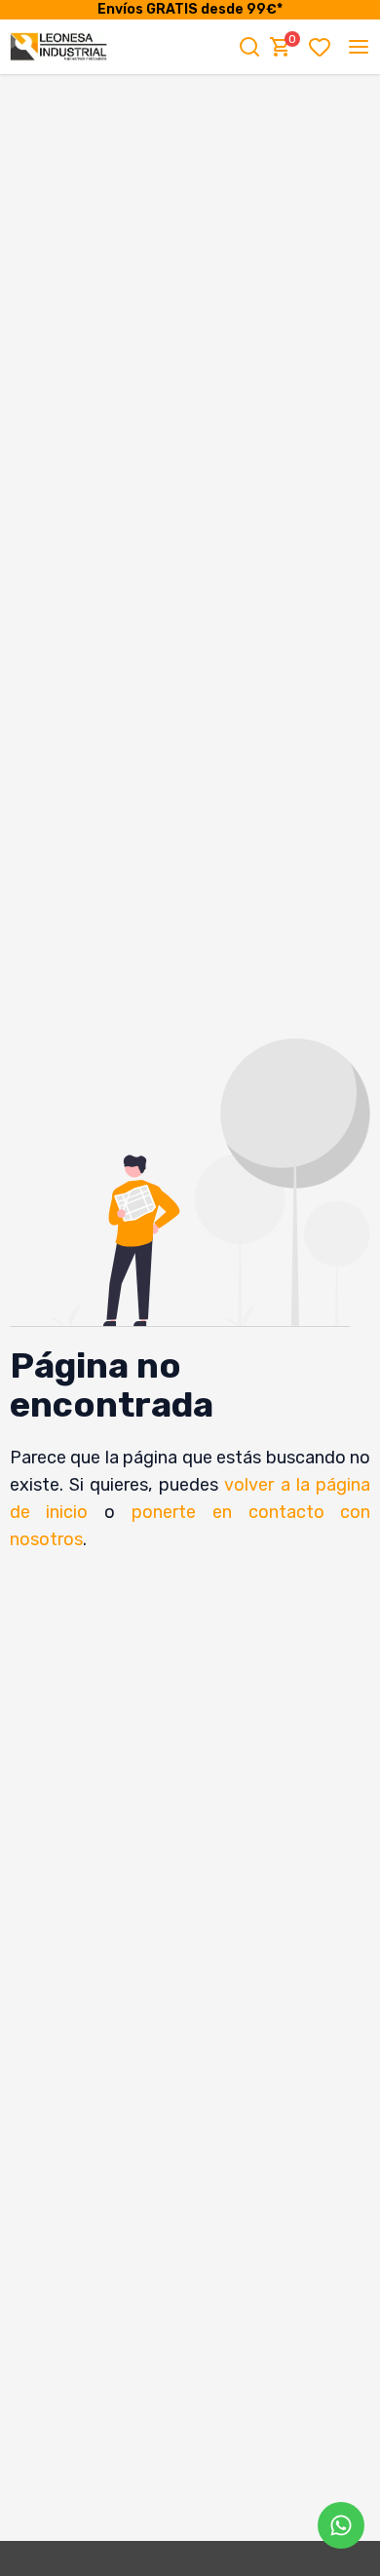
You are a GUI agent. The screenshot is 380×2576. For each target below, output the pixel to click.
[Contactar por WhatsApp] (341, 2525)
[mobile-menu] (359, 47)
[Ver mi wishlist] (323, 47)
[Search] (249, 47)
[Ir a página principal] (58, 47)
